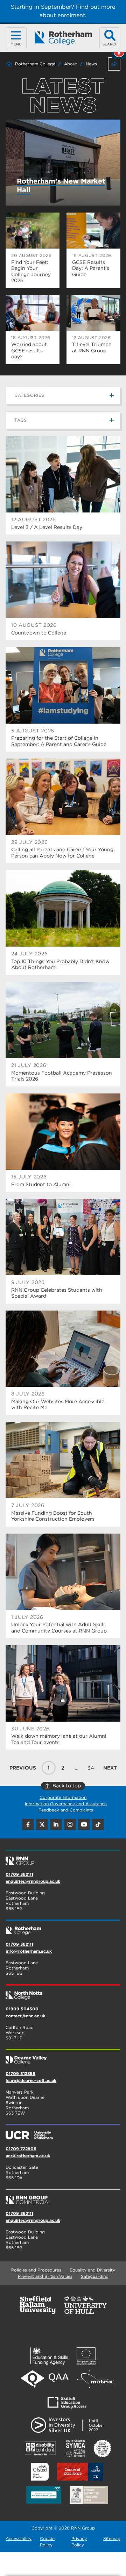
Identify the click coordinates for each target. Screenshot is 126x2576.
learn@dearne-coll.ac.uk (31, 2080)
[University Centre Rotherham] (63, 2132)
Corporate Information (63, 1797)
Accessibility (19, 2538)
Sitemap (112, 2538)
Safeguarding (95, 2276)
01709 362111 (19, 1874)
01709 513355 (20, 2073)
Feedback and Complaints (66, 1810)
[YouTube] (84, 1824)
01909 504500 (22, 2009)
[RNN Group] (63, 1858)
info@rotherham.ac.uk (29, 1951)
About (71, 64)
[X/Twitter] (42, 1824)
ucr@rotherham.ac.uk (28, 2156)
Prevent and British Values (45, 2276)
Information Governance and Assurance (66, 1804)
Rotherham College (35, 64)
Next (110, 1768)
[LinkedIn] (56, 1824)
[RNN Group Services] (63, 2197)
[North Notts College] (63, 1993)
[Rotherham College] (63, 38)
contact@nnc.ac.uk (25, 2016)
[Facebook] (28, 1824)
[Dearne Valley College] (63, 2057)
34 (91, 1768)
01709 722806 (21, 2149)
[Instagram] (70, 1824)
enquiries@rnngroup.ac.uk (33, 1881)
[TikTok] (98, 1824)
